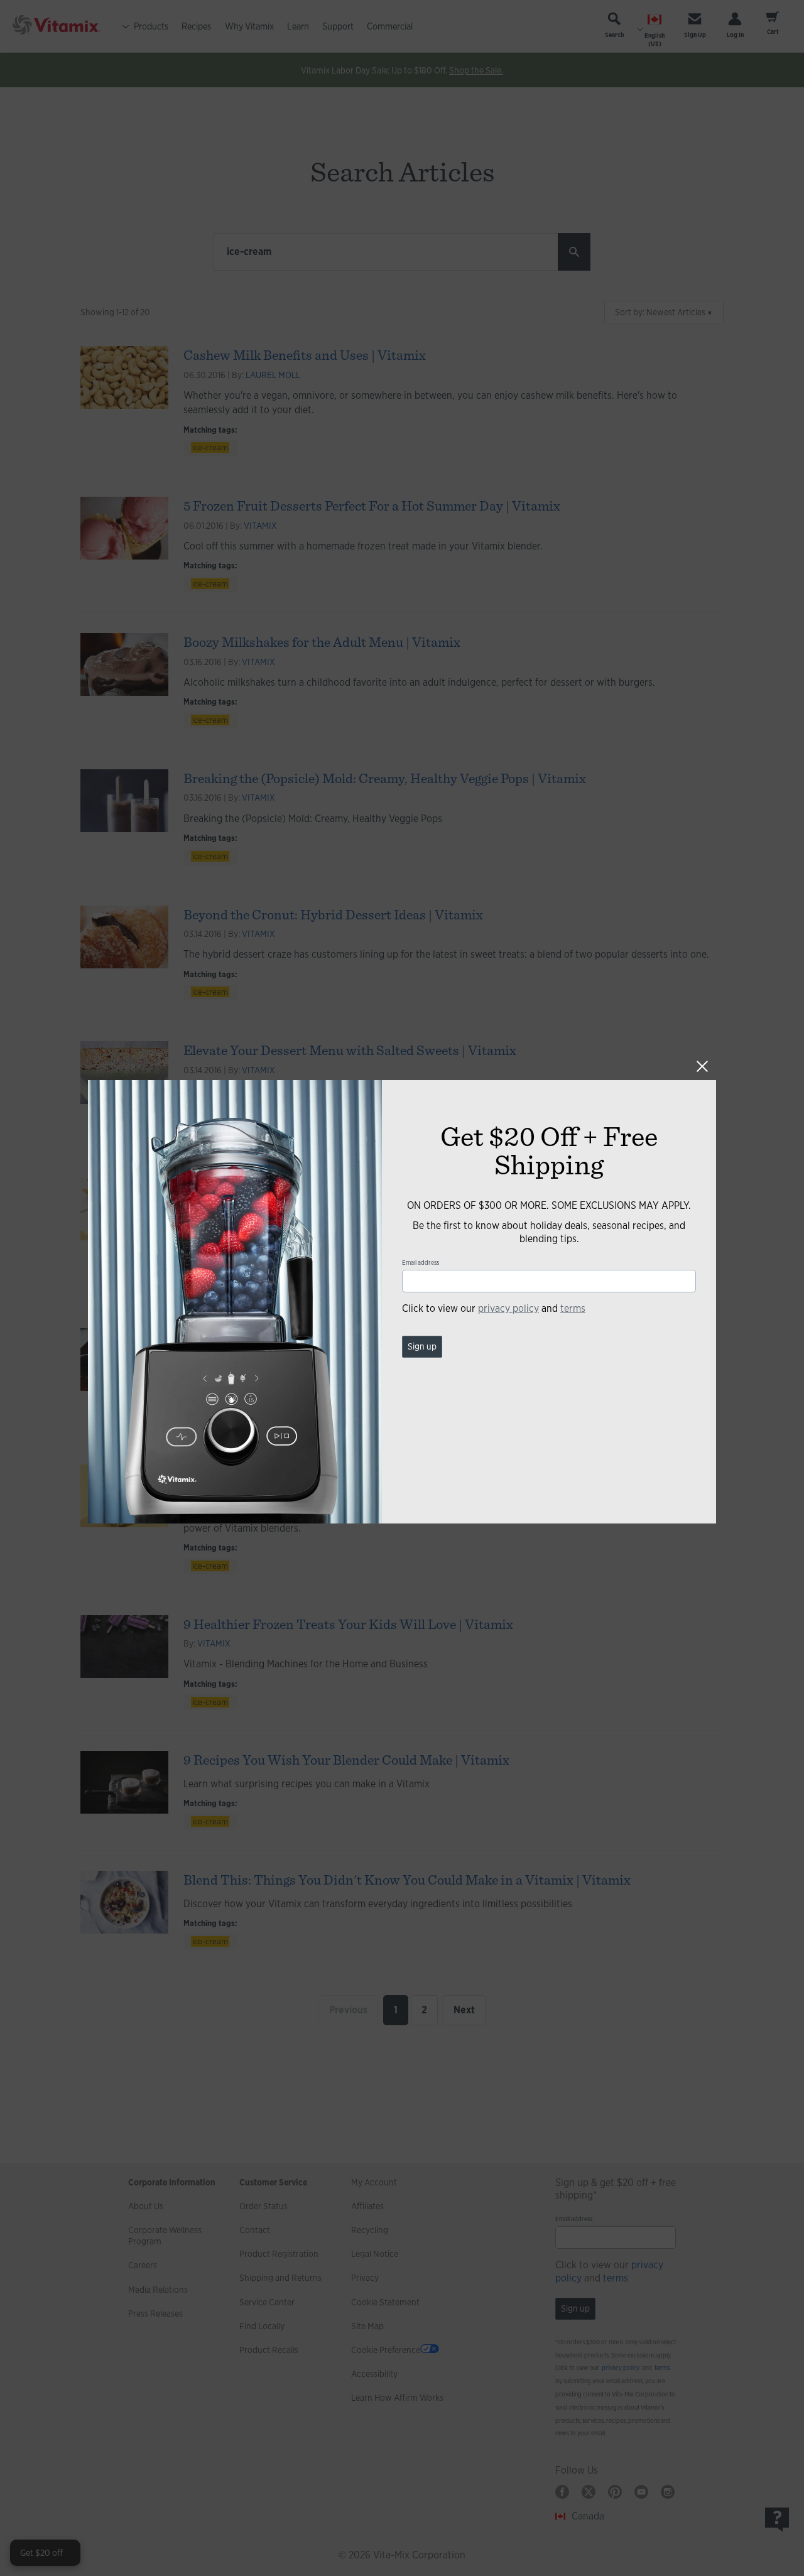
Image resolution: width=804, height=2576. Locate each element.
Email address (421, 1263)
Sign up (422, 1346)
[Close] (702, 1066)
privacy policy (508, 1308)
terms (573, 1308)
